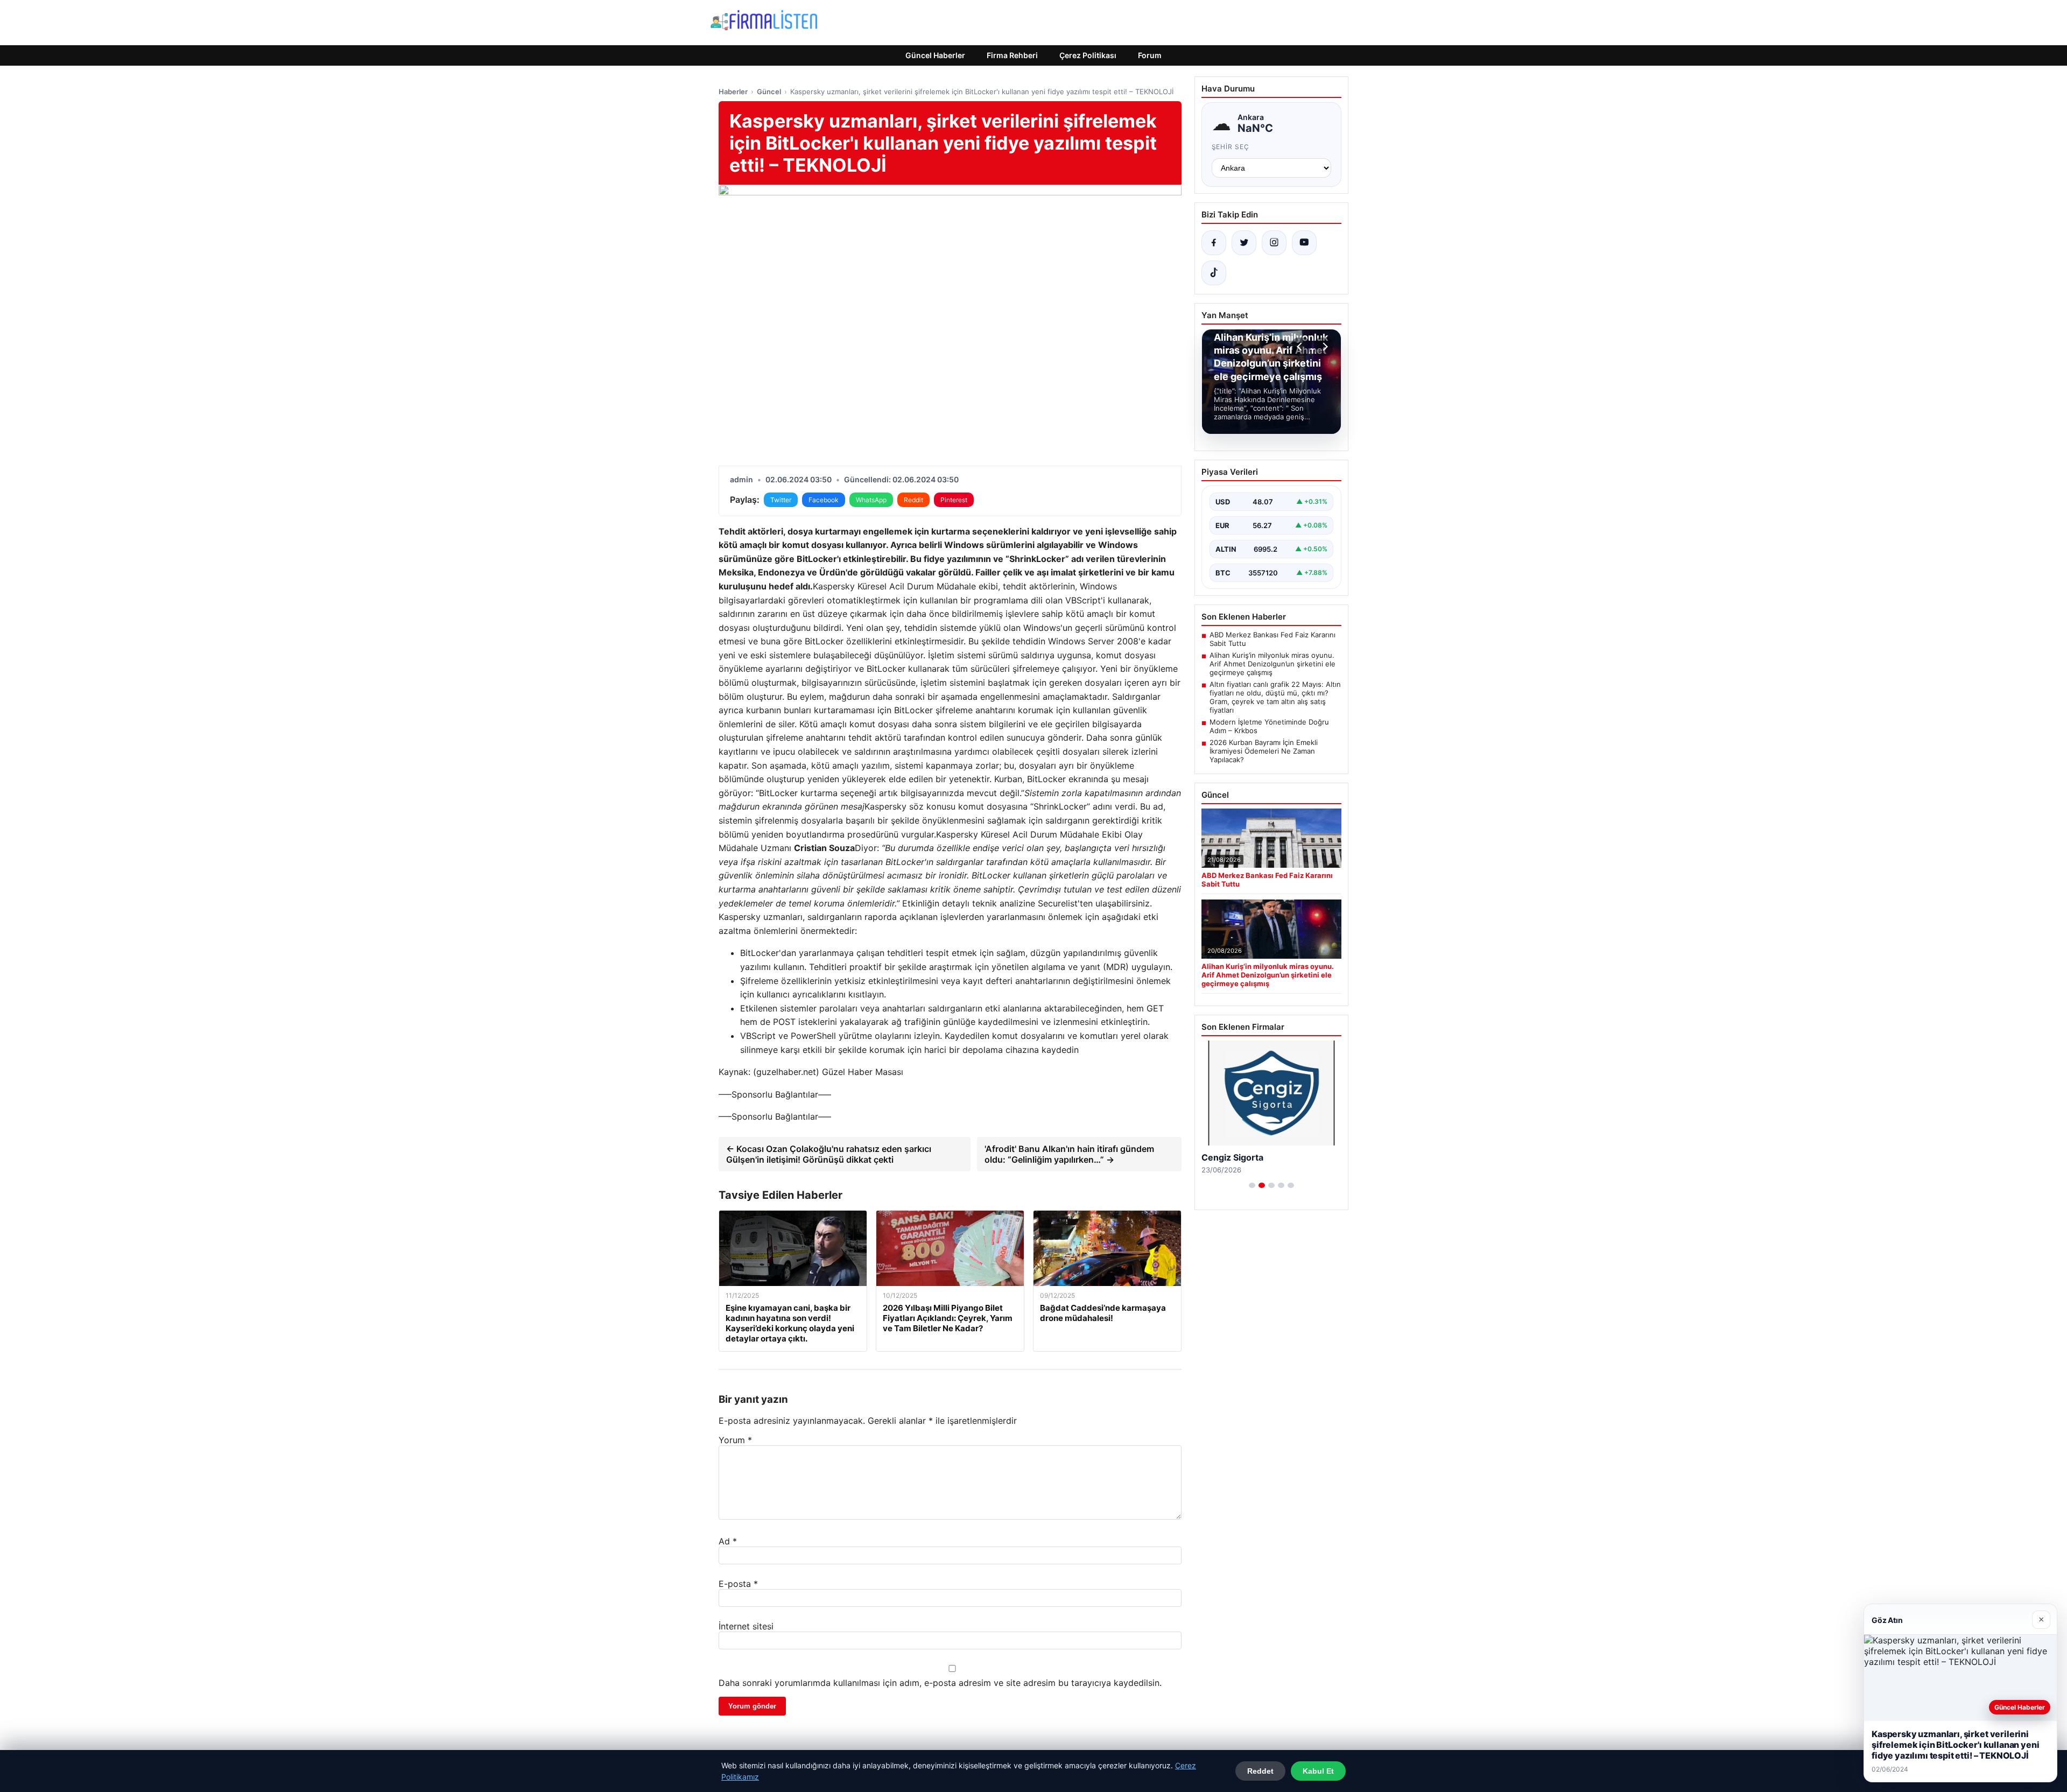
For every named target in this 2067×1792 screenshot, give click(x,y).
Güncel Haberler (935, 55)
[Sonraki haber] (1324, 347)
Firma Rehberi (1012, 55)
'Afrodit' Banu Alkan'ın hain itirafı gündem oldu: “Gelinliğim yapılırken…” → (1069, 1154)
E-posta (738, 1584)
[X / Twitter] (1244, 243)
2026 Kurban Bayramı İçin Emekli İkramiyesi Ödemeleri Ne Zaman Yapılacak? (1264, 751)
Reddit (913, 500)
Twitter (781, 500)
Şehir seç (1231, 147)
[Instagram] (1274, 243)
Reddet (1260, 1771)
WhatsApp (871, 500)
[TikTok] (1214, 273)
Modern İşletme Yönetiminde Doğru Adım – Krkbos (1269, 726)
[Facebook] (1214, 243)
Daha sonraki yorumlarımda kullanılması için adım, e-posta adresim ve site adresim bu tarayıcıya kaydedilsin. (940, 1683)
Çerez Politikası (1088, 55)
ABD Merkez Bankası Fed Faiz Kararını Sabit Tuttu (1272, 639)
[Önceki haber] (1301, 347)
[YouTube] (1304, 243)
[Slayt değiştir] (1252, 1185)
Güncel (769, 92)
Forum (1150, 55)
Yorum (735, 1440)
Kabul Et (1318, 1771)
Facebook (824, 500)
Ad (728, 1541)
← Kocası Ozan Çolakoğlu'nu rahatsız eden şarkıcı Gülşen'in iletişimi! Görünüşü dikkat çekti (829, 1154)
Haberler (733, 92)
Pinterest (954, 500)
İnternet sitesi (746, 1626)
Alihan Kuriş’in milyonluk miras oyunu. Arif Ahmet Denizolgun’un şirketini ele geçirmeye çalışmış (1272, 664)
